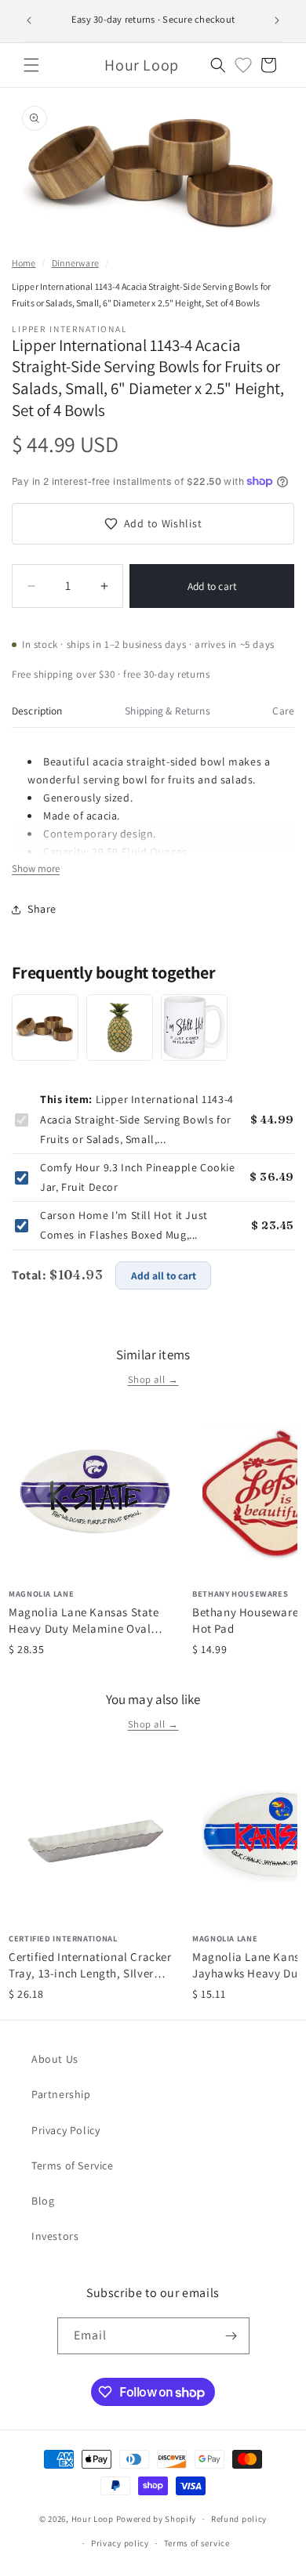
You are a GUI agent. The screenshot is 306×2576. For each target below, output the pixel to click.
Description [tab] (37, 711)
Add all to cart (164, 1275)
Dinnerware (75, 263)
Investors (55, 2236)
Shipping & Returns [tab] (167, 711)
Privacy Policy (66, 2130)
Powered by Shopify (157, 2519)
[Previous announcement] (29, 20)
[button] (31, 65)
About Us (55, 2059)
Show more (36, 868)
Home (24, 263)
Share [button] (42, 909)
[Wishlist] (243, 65)
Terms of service (197, 2543)
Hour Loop (93, 2519)
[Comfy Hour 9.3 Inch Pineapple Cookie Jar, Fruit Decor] (120, 1028)
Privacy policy (120, 2543)
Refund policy (239, 2519)
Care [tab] (283, 711)
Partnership (61, 2094)
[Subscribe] (231, 2336)
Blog (43, 2201)
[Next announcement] (277, 20)
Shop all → (153, 1379)
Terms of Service (73, 2165)
